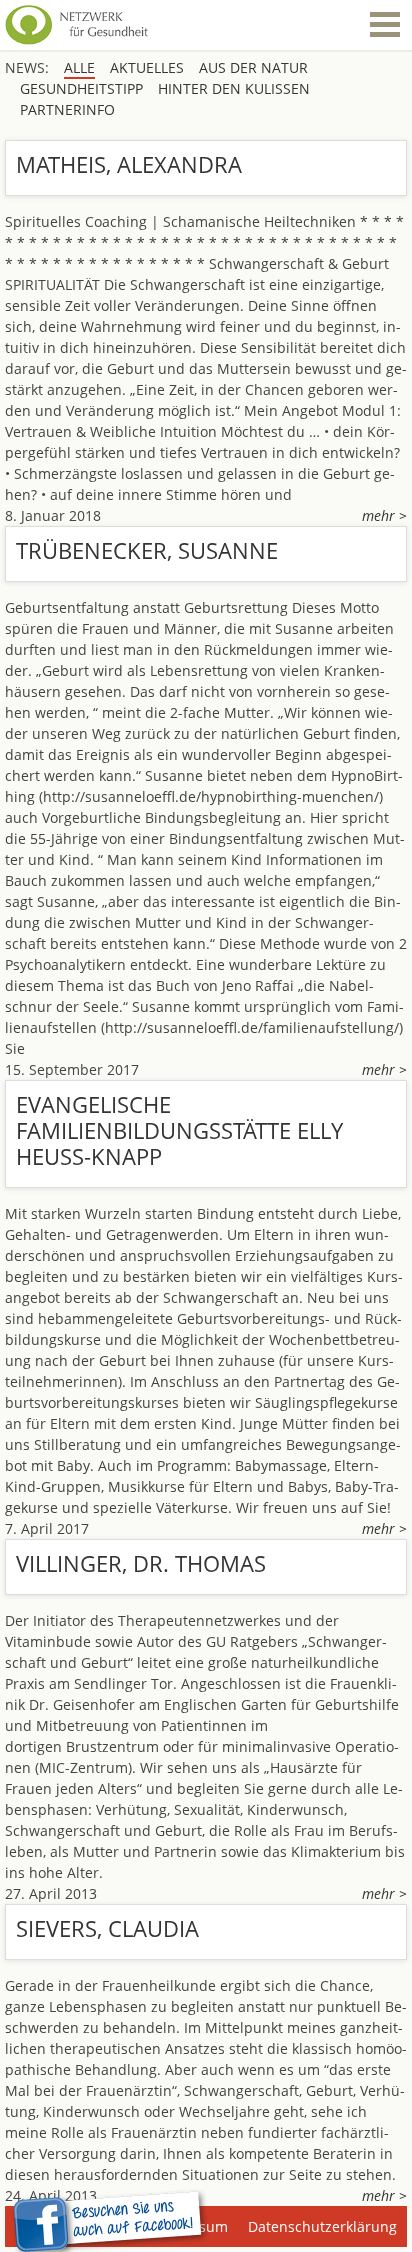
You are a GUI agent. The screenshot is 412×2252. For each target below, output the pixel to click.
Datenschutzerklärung (322, 2226)
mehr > (384, 515)
